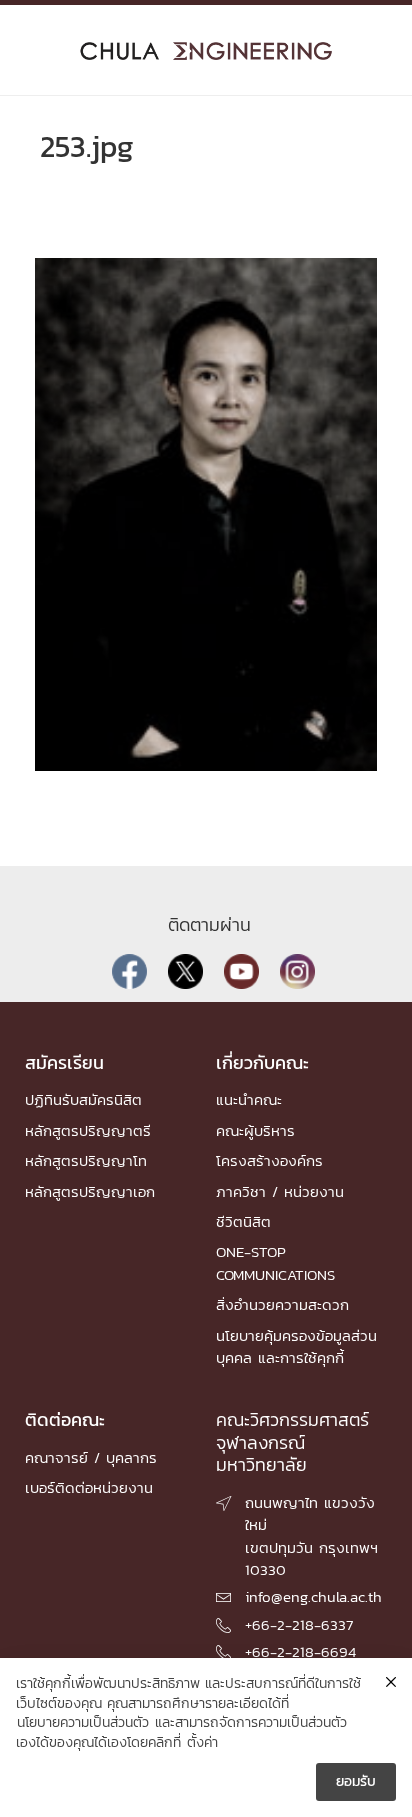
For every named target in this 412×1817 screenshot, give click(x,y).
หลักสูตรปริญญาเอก (90, 1191)
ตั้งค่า (202, 1743)
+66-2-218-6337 (299, 1624)
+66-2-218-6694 (300, 1651)
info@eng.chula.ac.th (313, 1596)
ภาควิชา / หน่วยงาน (280, 1191)
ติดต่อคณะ (65, 1419)
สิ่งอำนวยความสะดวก (282, 1304)
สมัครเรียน (64, 1062)
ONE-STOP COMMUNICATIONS (275, 1262)
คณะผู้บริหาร (255, 1130)
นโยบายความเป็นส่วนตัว (83, 1723)
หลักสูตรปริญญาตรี (88, 1130)
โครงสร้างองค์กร (269, 1160)
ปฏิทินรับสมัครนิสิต (83, 1099)
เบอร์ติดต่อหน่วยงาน (89, 1487)
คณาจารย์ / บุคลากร (91, 1457)
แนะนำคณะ (249, 1099)
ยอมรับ (356, 1781)
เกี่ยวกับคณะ (262, 1062)
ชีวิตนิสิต (243, 1221)
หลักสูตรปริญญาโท (86, 1160)
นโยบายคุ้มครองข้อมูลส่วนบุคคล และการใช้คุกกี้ (296, 1346)
